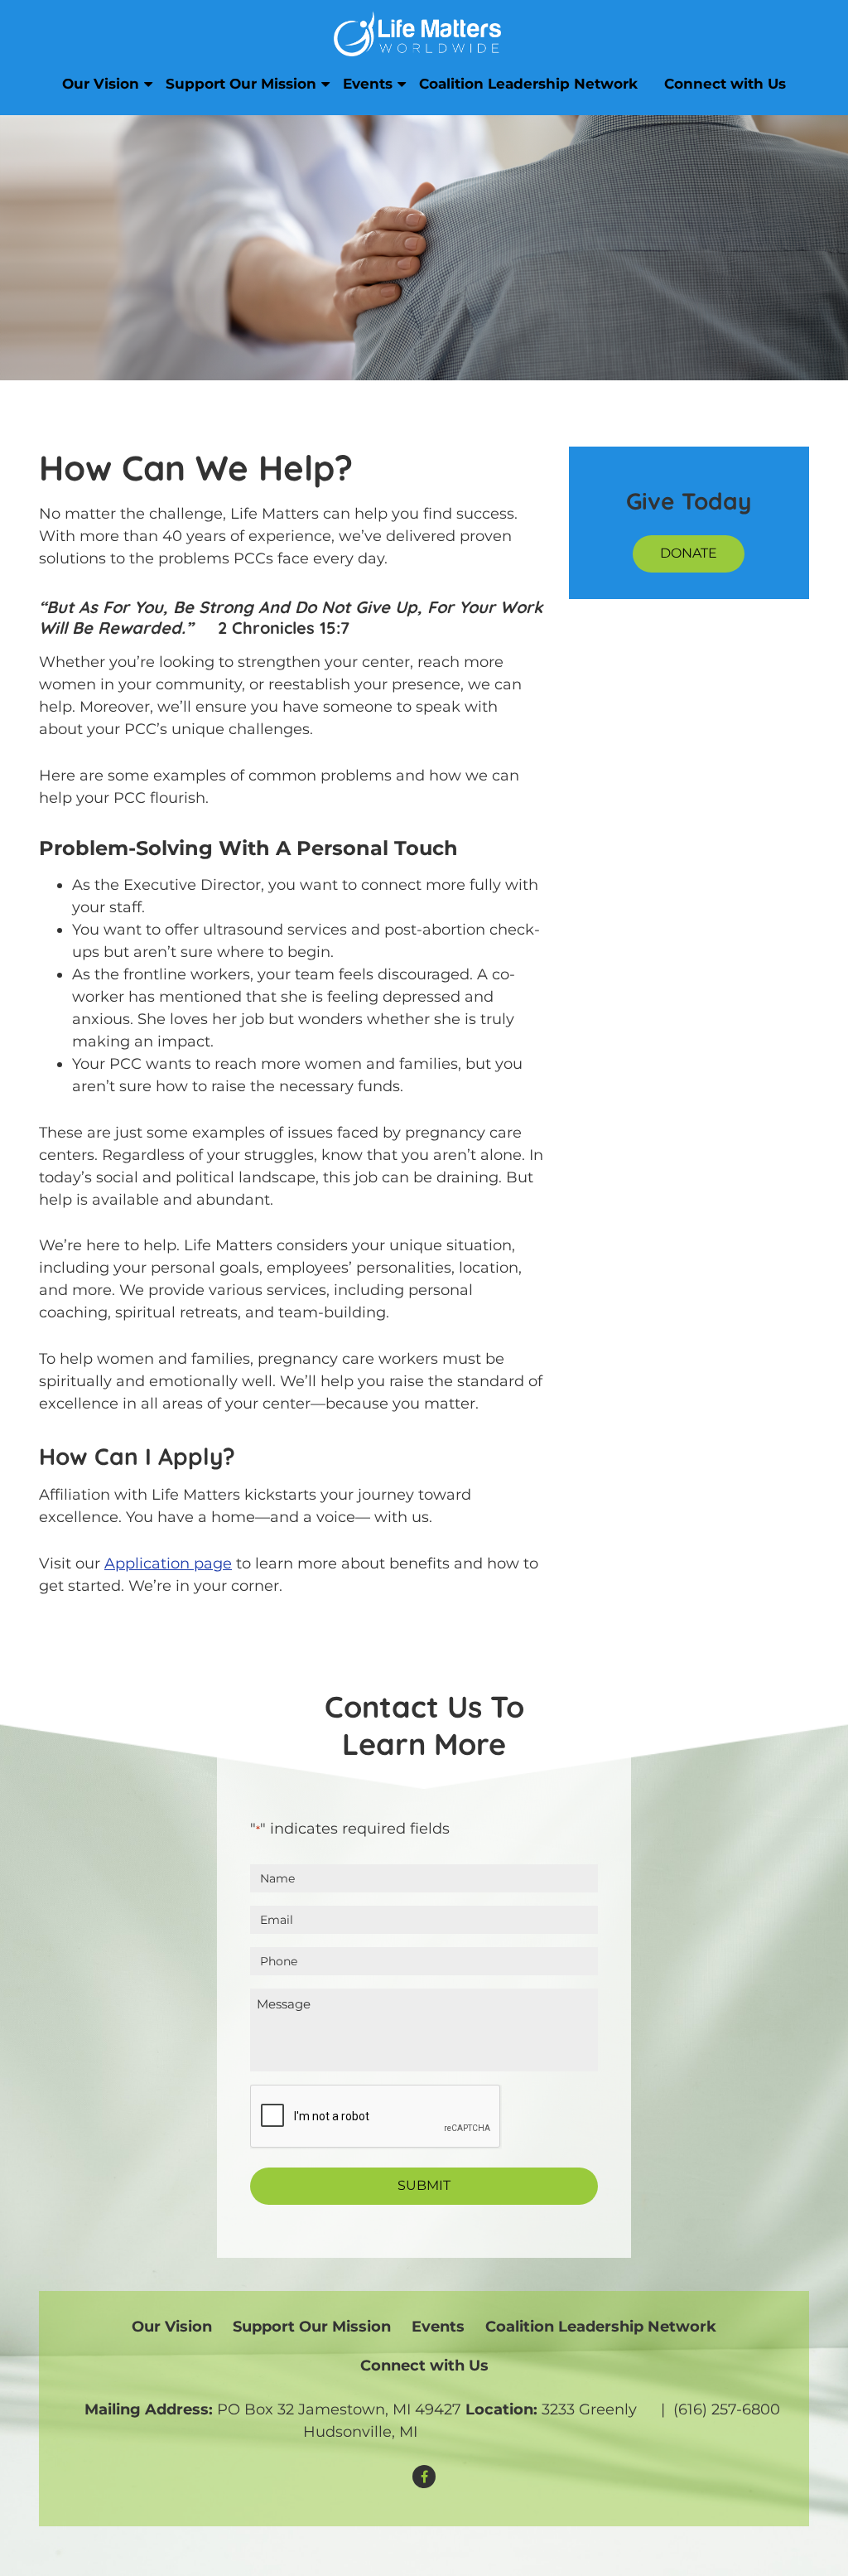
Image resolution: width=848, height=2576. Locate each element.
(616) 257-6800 (727, 2409)
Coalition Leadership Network (528, 84)
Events (368, 84)
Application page (168, 1563)
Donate (689, 553)
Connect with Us (725, 84)
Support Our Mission (241, 84)
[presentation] (376, 2117)
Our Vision (101, 84)
